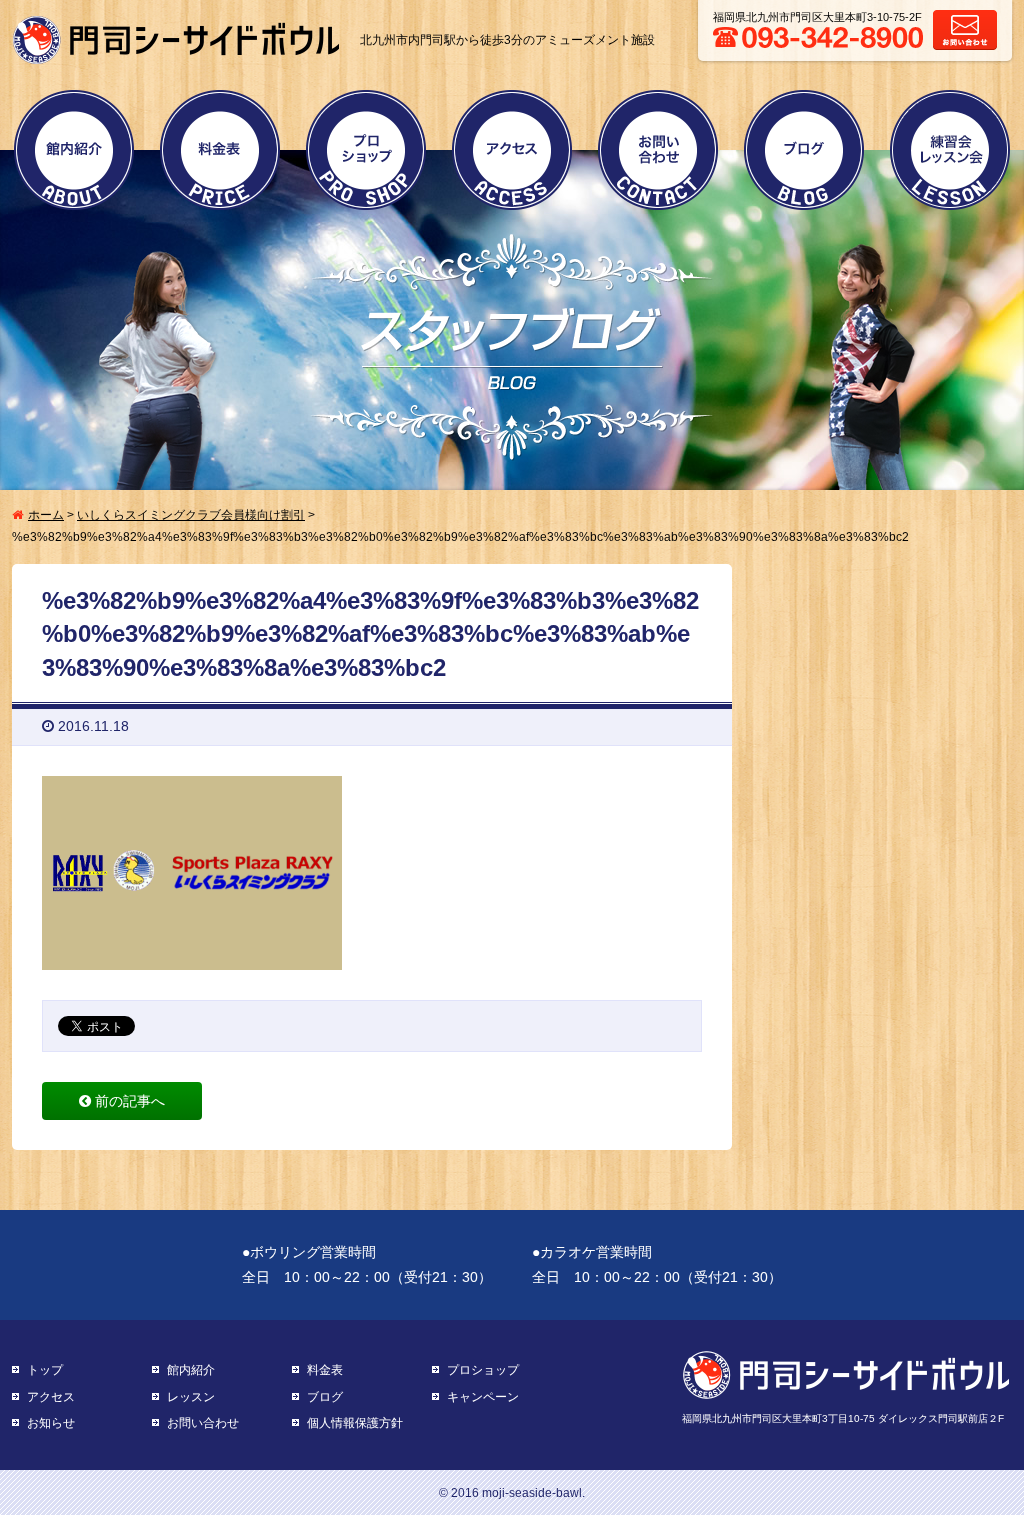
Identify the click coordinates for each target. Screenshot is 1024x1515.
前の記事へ (128, 1101)
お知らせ (51, 1423)
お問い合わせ (658, 150)
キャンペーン (483, 1397)
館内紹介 (74, 150)
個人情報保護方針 (355, 1423)
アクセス (512, 150)
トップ (45, 1370)
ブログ (804, 150)
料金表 (220, 150)
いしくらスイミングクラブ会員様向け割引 (191, 515)
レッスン (191, 1397)
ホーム (46, 515)
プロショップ (366, 150)
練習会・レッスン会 (950, 150)
